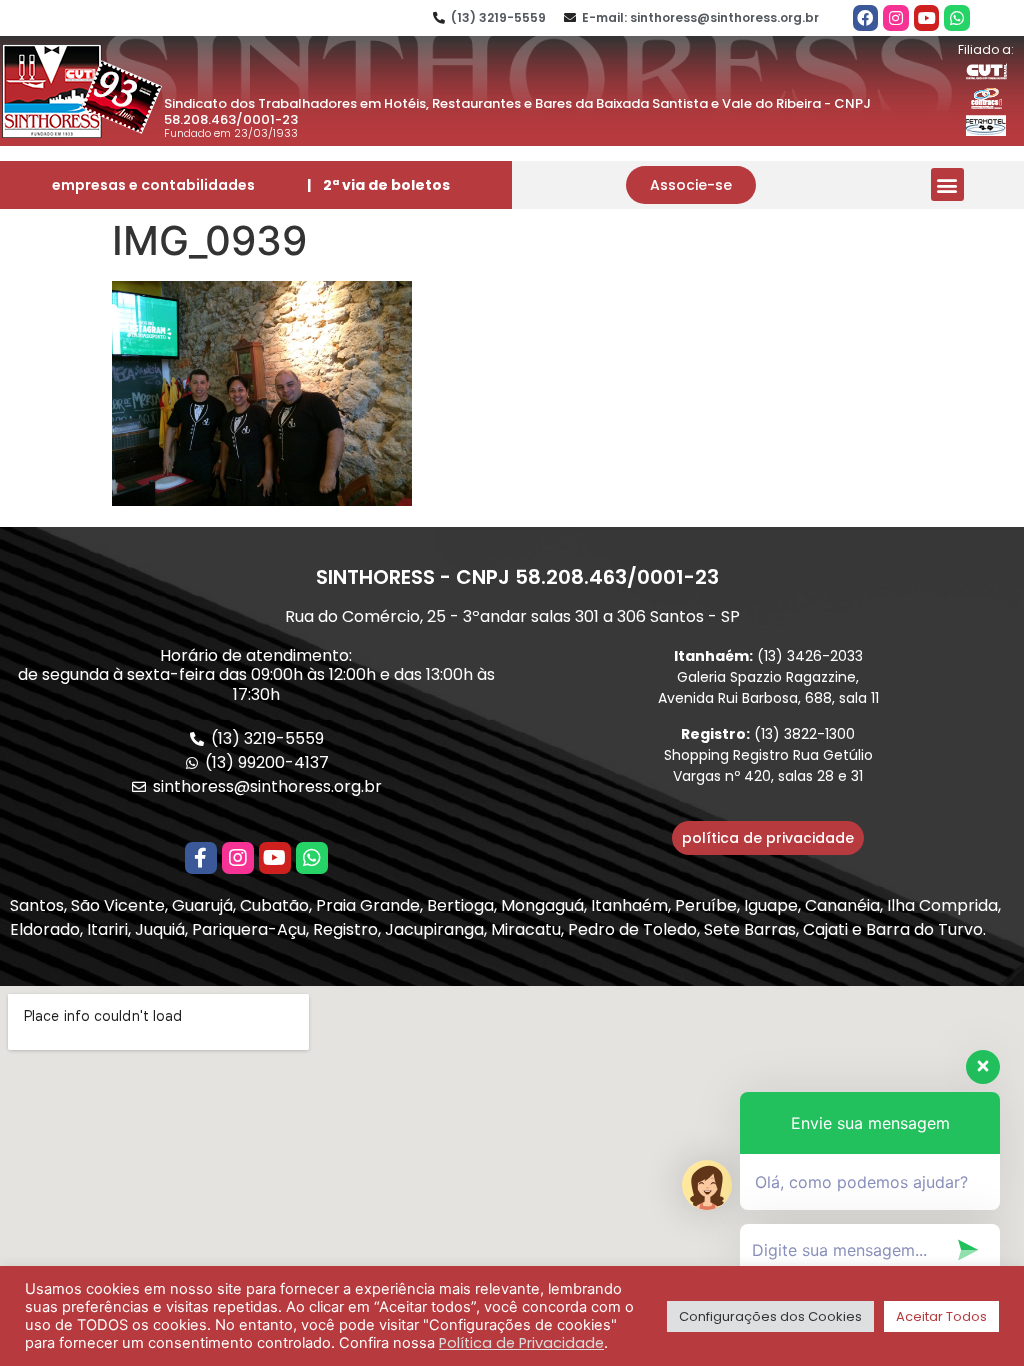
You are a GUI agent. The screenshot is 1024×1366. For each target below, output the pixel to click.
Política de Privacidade (521, 1343)
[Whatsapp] (957, 18)
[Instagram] (896, 18)
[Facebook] (866, 18)
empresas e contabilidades (153, 185)
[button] (691, 185)
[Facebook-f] (201, 858)
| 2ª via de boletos (378, 185)
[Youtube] (927, 18)
